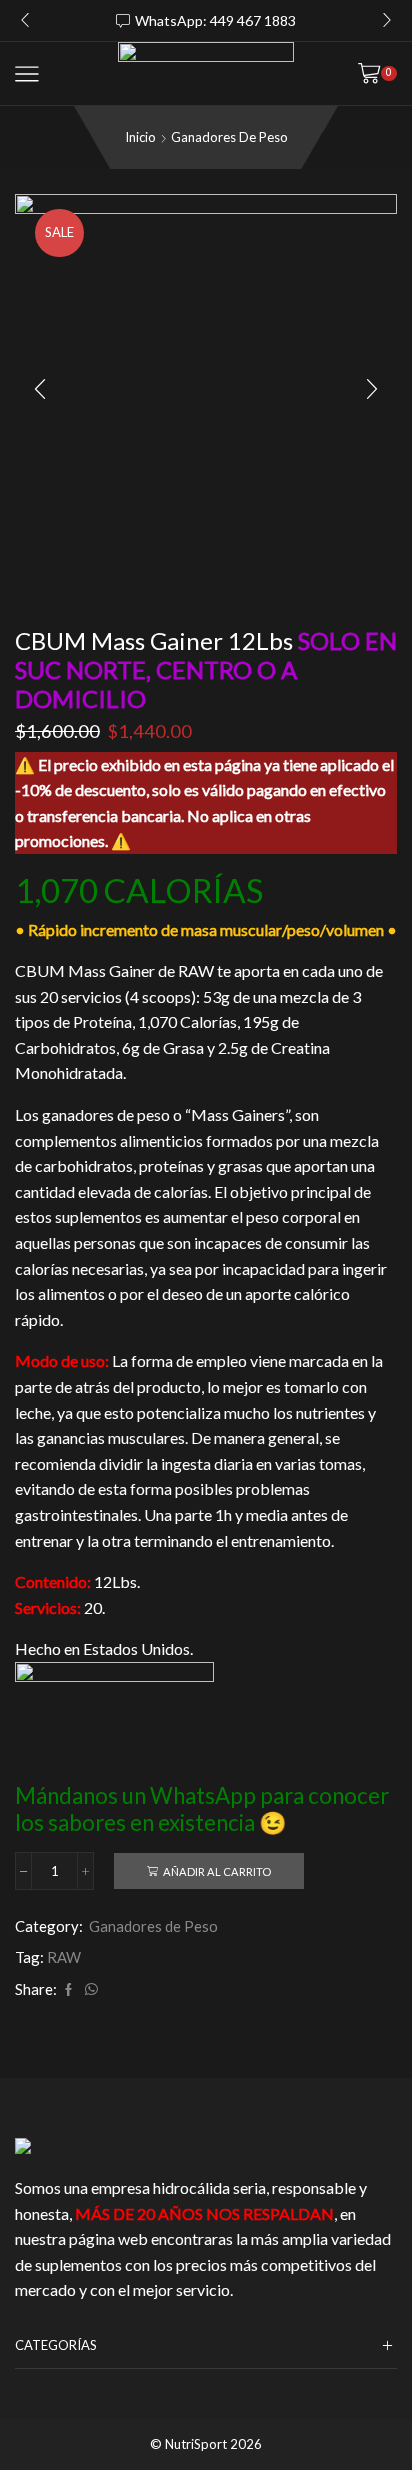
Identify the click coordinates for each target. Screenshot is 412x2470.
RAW (64, 1957)
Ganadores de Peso (229, 137)
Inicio (140, 137)
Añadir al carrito (217, 1871)
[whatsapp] (89, 1990)
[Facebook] (68, 1990)
